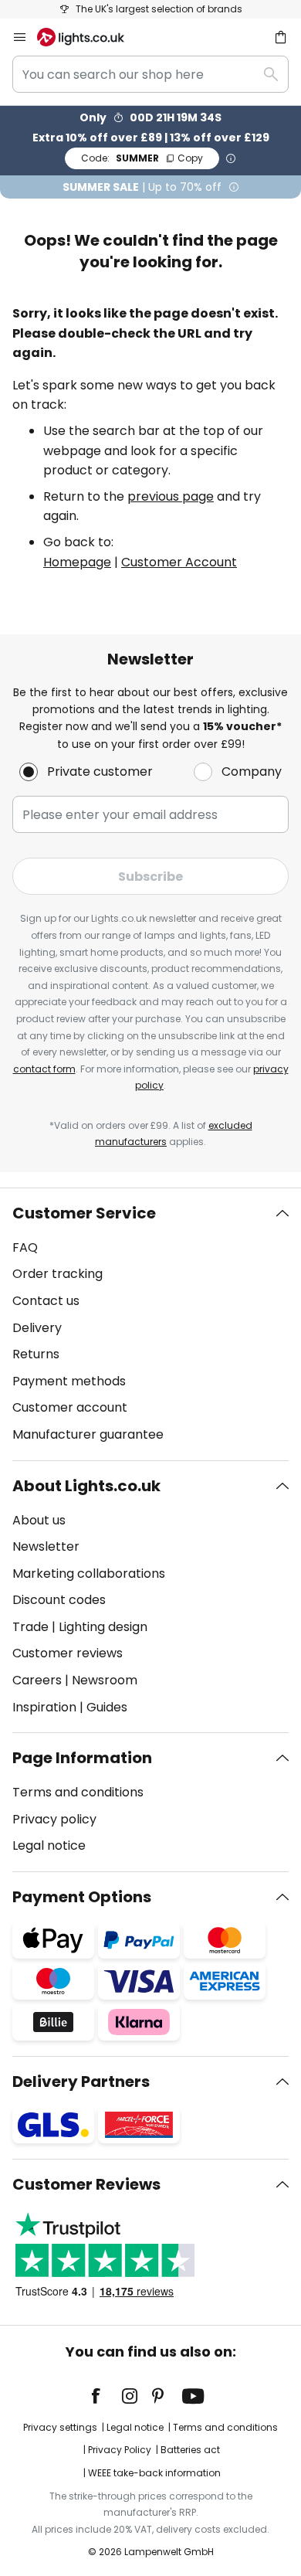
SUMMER (142, 158)
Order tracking (57, 1274)
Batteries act (190, 2450)
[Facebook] (106, 2396)
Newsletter (46, 1546)
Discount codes (59, 1600)
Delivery (37, 1328)
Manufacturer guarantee (88, 1434)
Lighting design (103, 1627)
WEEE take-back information (154, 2473)
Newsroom (105, 1680)
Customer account (70, 1407)
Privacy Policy (120, 2450)
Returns (36, 1354)
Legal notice (49, 1845)
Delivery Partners (81, 2082)
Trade (30, 1627)
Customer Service (84, 1213)
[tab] (150, 1324)
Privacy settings (60, 2427)
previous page (171, 496)
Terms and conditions (78, 1792)
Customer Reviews (86, 2184)
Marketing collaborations (89, 1573)
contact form (44, 1069)
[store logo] (90, 37)
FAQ (25, 1247)
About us (39, 1520)
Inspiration (44, 1707)
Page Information (82, 1758)
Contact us (46, 1301)
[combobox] (150, 74)
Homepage (77, 562)
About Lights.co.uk (86, 1486)
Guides (107, 1707)
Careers (37, 1680)
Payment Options (82, 1897)
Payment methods (69, 1381)
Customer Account (179, 562)
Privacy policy (54, 1819)
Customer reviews (68, 1653)
